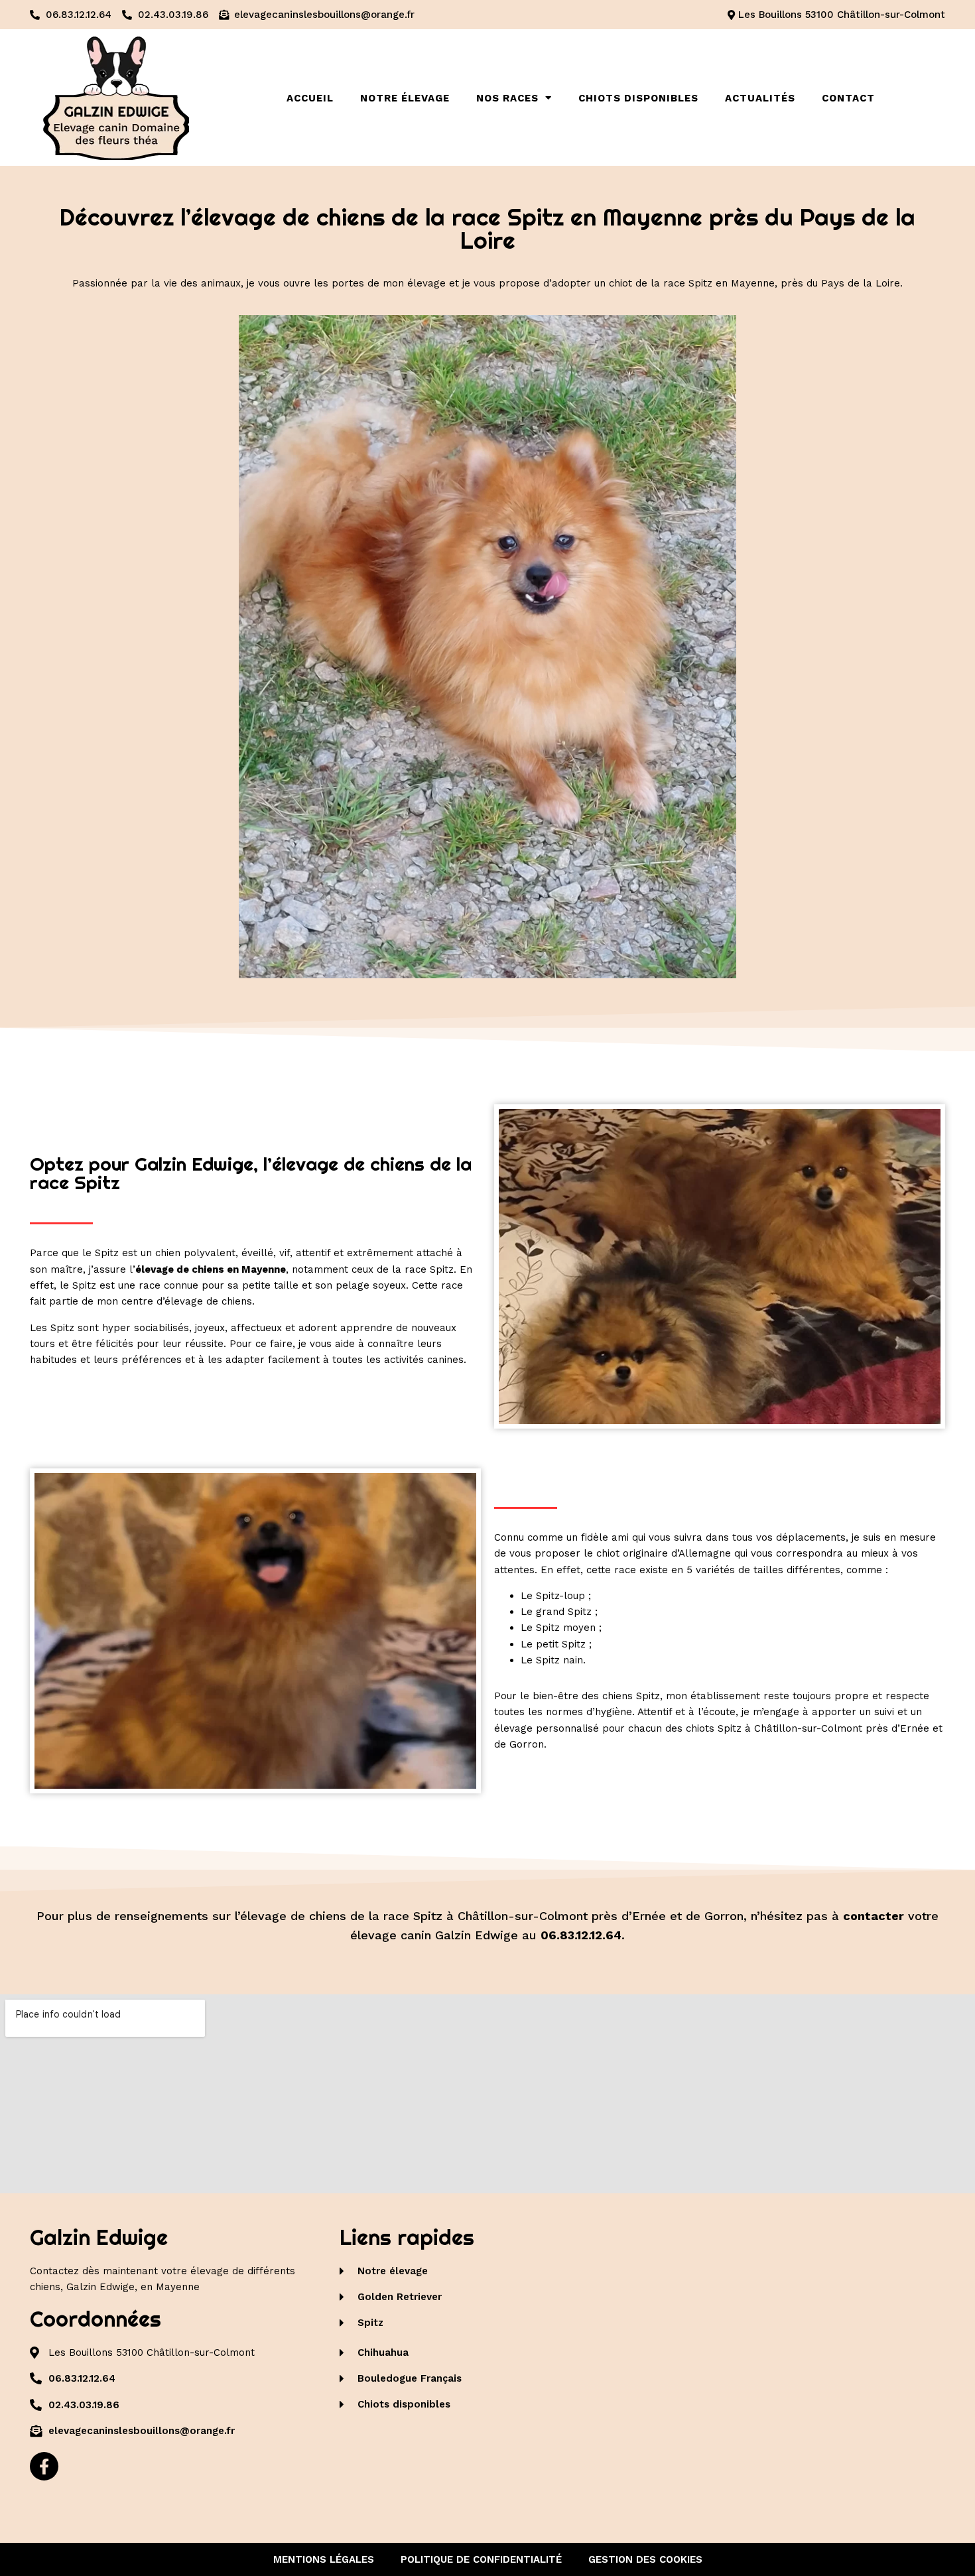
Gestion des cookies (645, 2559)
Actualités (760, 98)
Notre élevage (405, 98)
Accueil (310, 98)
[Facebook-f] (44, 2466)
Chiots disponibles (638, 98)
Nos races (507, 98)
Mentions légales (324, 2559)
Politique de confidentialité (481, 2559)
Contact (848, 98)
